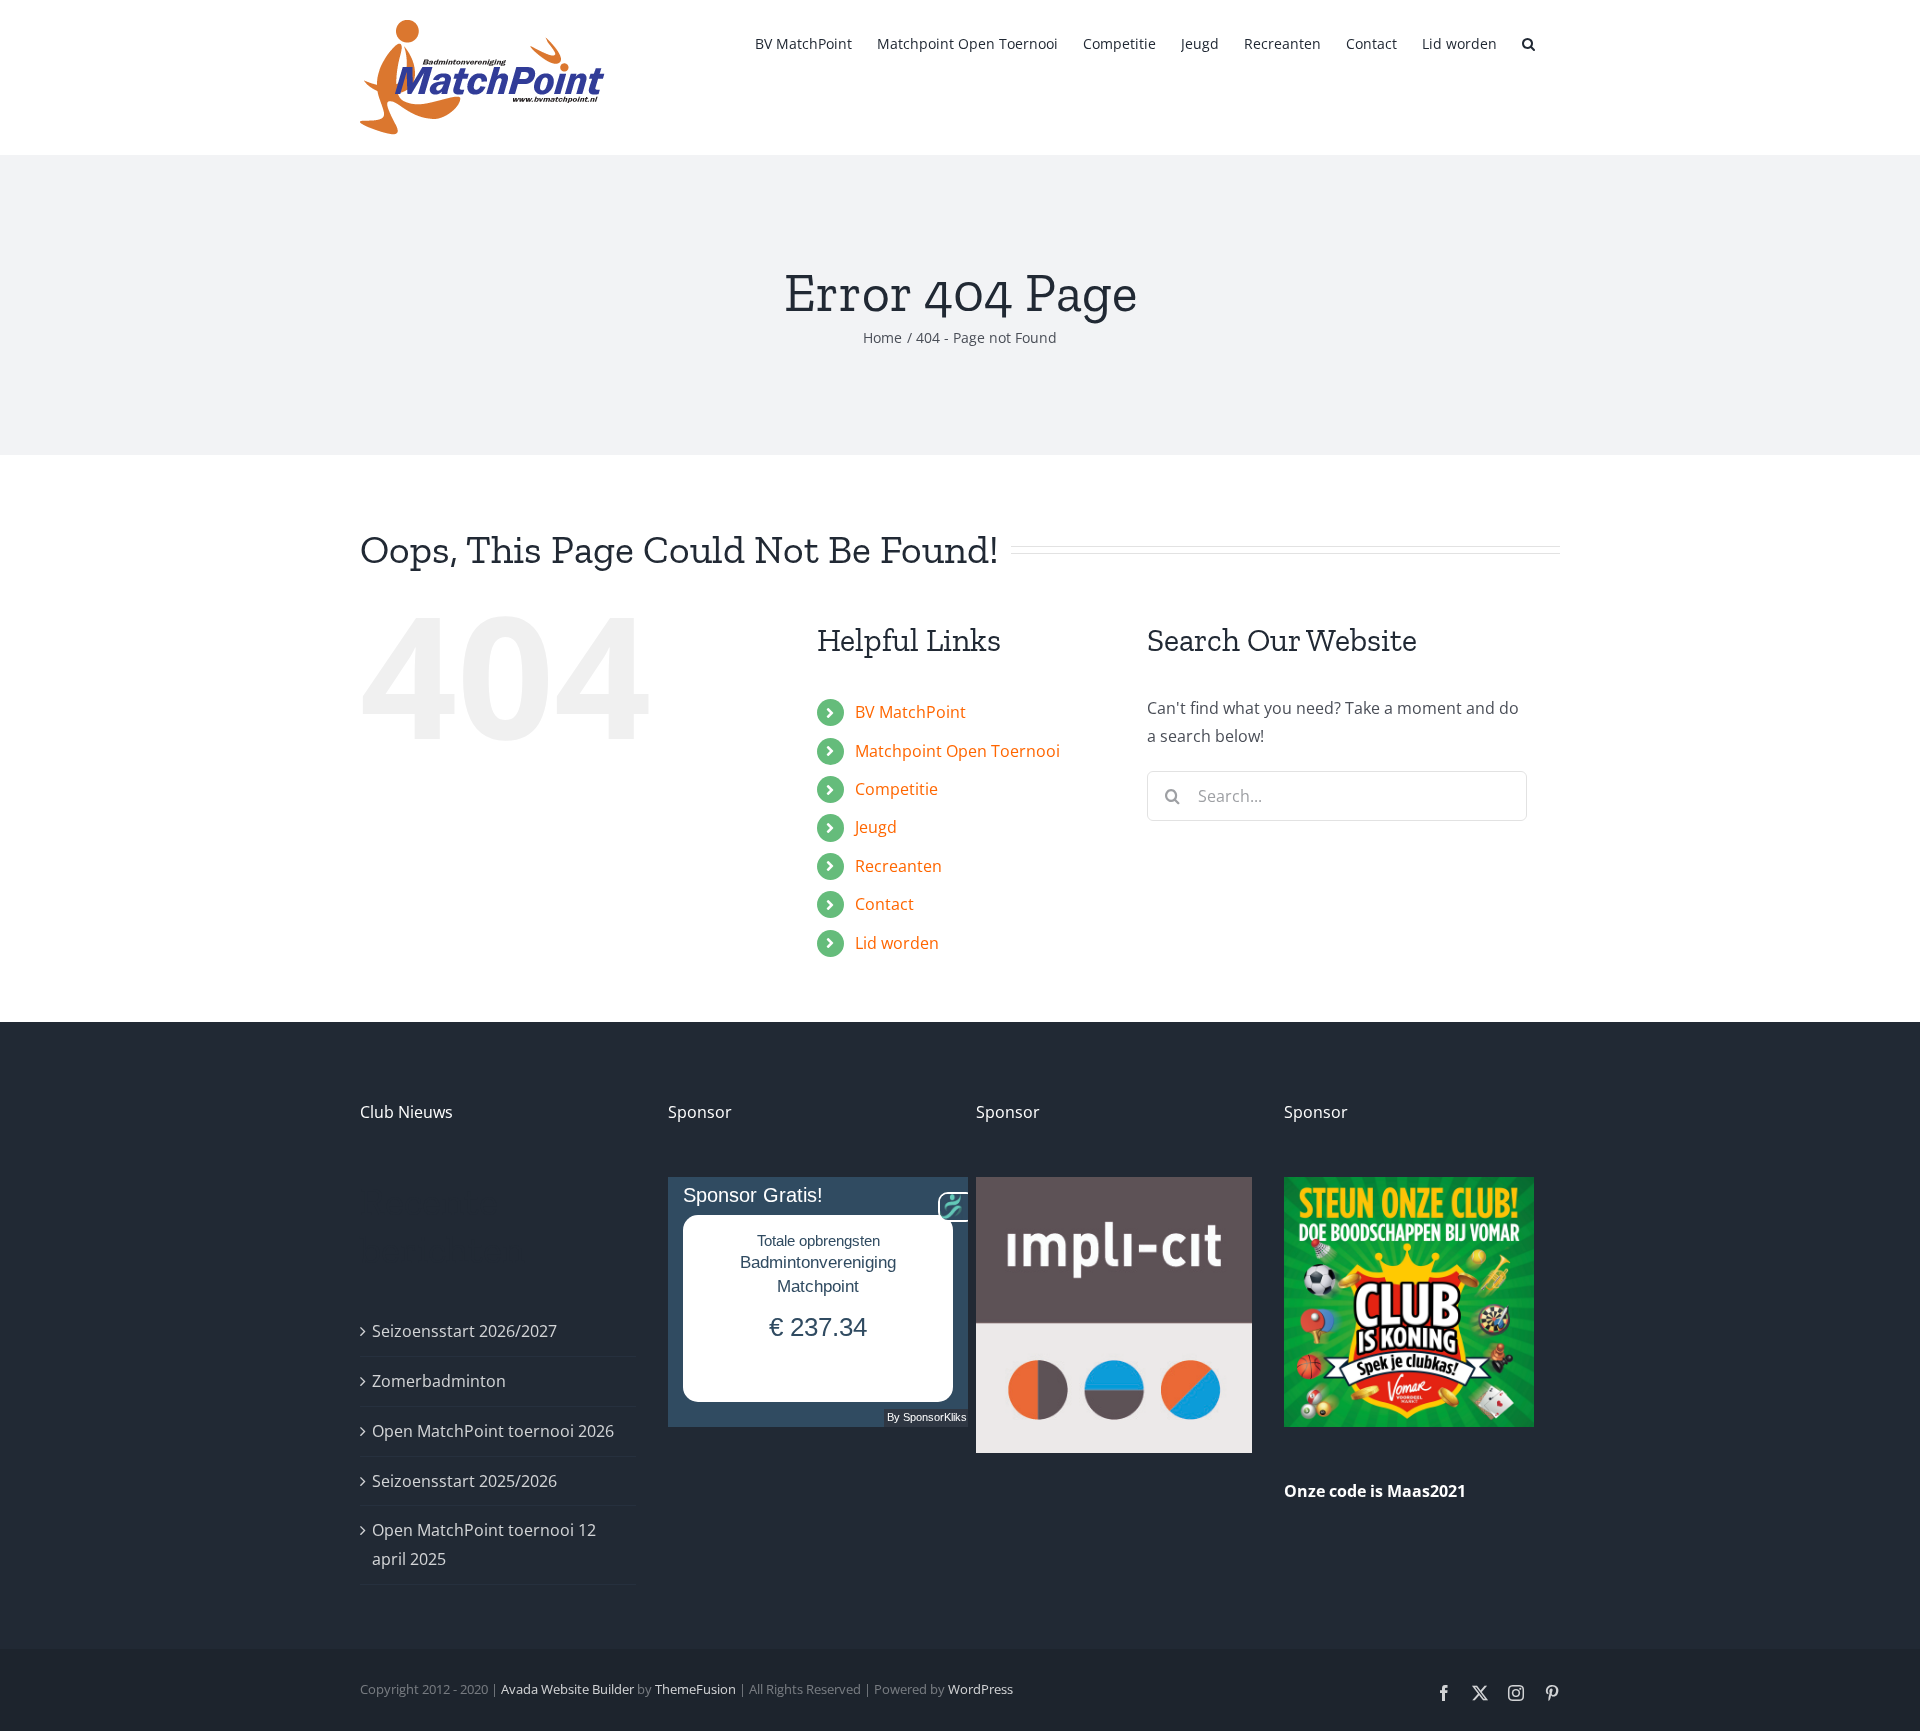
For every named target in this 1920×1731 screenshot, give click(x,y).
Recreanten (898, 866)
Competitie (896, 789)
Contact (884, 904)
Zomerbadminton (439, 1381)
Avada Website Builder (567, 1689)
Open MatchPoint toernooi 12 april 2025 (484, 1544)
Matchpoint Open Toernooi (957, 751)
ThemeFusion (695, 1689)
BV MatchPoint (910, 712)
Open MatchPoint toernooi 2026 (493, 1431)
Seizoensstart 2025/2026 (464, 1481)
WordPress (980, 1689)
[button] (1528, 42)
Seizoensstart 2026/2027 (464, 1331)
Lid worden (897, 943)
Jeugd (876, 827)
